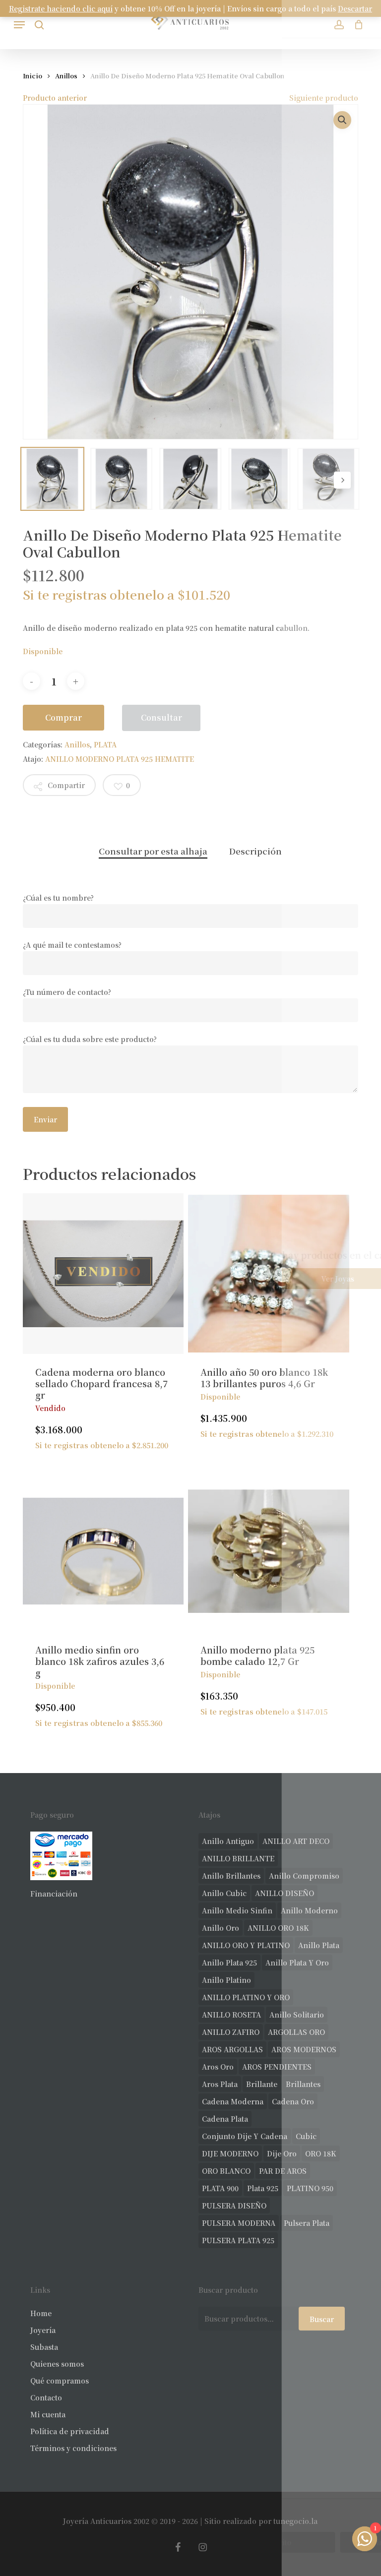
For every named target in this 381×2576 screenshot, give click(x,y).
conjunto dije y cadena (245, 2136)
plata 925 (263, 2188)
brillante (262, 2084)
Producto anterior (55, 98)
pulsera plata (307, 2223)
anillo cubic (224, 1893)
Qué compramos (60, 2381)
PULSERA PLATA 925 (238, 2240)
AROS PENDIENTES (277, 2067)
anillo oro (221, 1928)
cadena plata (225, 2119)
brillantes (303, 2084)
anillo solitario (297, 2015)
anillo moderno (309, 1910)
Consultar (161, 717)
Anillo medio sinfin (237, 1910)
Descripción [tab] (255, 851)
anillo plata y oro (297, 1963)
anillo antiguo (228, 1841)
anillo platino (226, 1980)
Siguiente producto (324, 98)
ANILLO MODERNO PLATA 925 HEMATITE (120, 759)
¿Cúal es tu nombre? (58, 898)
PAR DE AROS (283, 2171)
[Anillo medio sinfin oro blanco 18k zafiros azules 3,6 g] (103, 1551)
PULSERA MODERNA (239, 2223)
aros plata (220, 2084)
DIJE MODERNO (230, 2153)
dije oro (282, 2153)
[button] (19, 25)
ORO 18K (321, 2153)
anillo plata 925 (229, 1963)
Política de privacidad (70, 2431)
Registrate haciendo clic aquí (61, 8)
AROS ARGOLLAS (232, 2049)
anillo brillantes (231, 1876)
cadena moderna (233, 2101)
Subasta (44, 2347)
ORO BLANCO (226, 2171)
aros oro (218, 2067)
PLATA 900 (220, 2188)
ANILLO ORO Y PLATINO (246, 1945)
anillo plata (319, 1945)
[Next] (342, 480)
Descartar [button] (355, 8)
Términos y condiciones (73, 2448)
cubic (306, 2136)
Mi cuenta (48, 2414)
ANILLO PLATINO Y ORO (246, 1997)
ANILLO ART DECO (296, 1841)
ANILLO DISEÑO (285, 1893)
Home (41, 2313)
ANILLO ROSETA (231, 2015)
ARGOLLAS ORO (296, 2032)
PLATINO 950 (310, 2188)
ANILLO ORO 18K (278, 1928)
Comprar (63, 717)
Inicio (32, 76)
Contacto (46, 2397)
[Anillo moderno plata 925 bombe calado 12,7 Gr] (268, 1551)
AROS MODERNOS (304, 2049)
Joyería (43, 2330)
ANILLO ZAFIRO (231, 2032)
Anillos (66, 76)
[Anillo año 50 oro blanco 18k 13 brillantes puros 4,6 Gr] (268, 1274)
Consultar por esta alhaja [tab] (153, 851)
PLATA (105, 744)
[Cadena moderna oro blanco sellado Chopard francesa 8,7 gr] (103, 1274)
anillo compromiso (304, 1876)
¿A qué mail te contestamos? (72, 945)
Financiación (54, 1894)
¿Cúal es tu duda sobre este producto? (90, 1039)
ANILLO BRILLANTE (238, 1858)
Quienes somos (57, 2364)
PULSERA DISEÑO (234, 2206)
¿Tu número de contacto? (67, 992)
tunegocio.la (295, 2521)
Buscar (322, 2319)
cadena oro (293, 2101)
